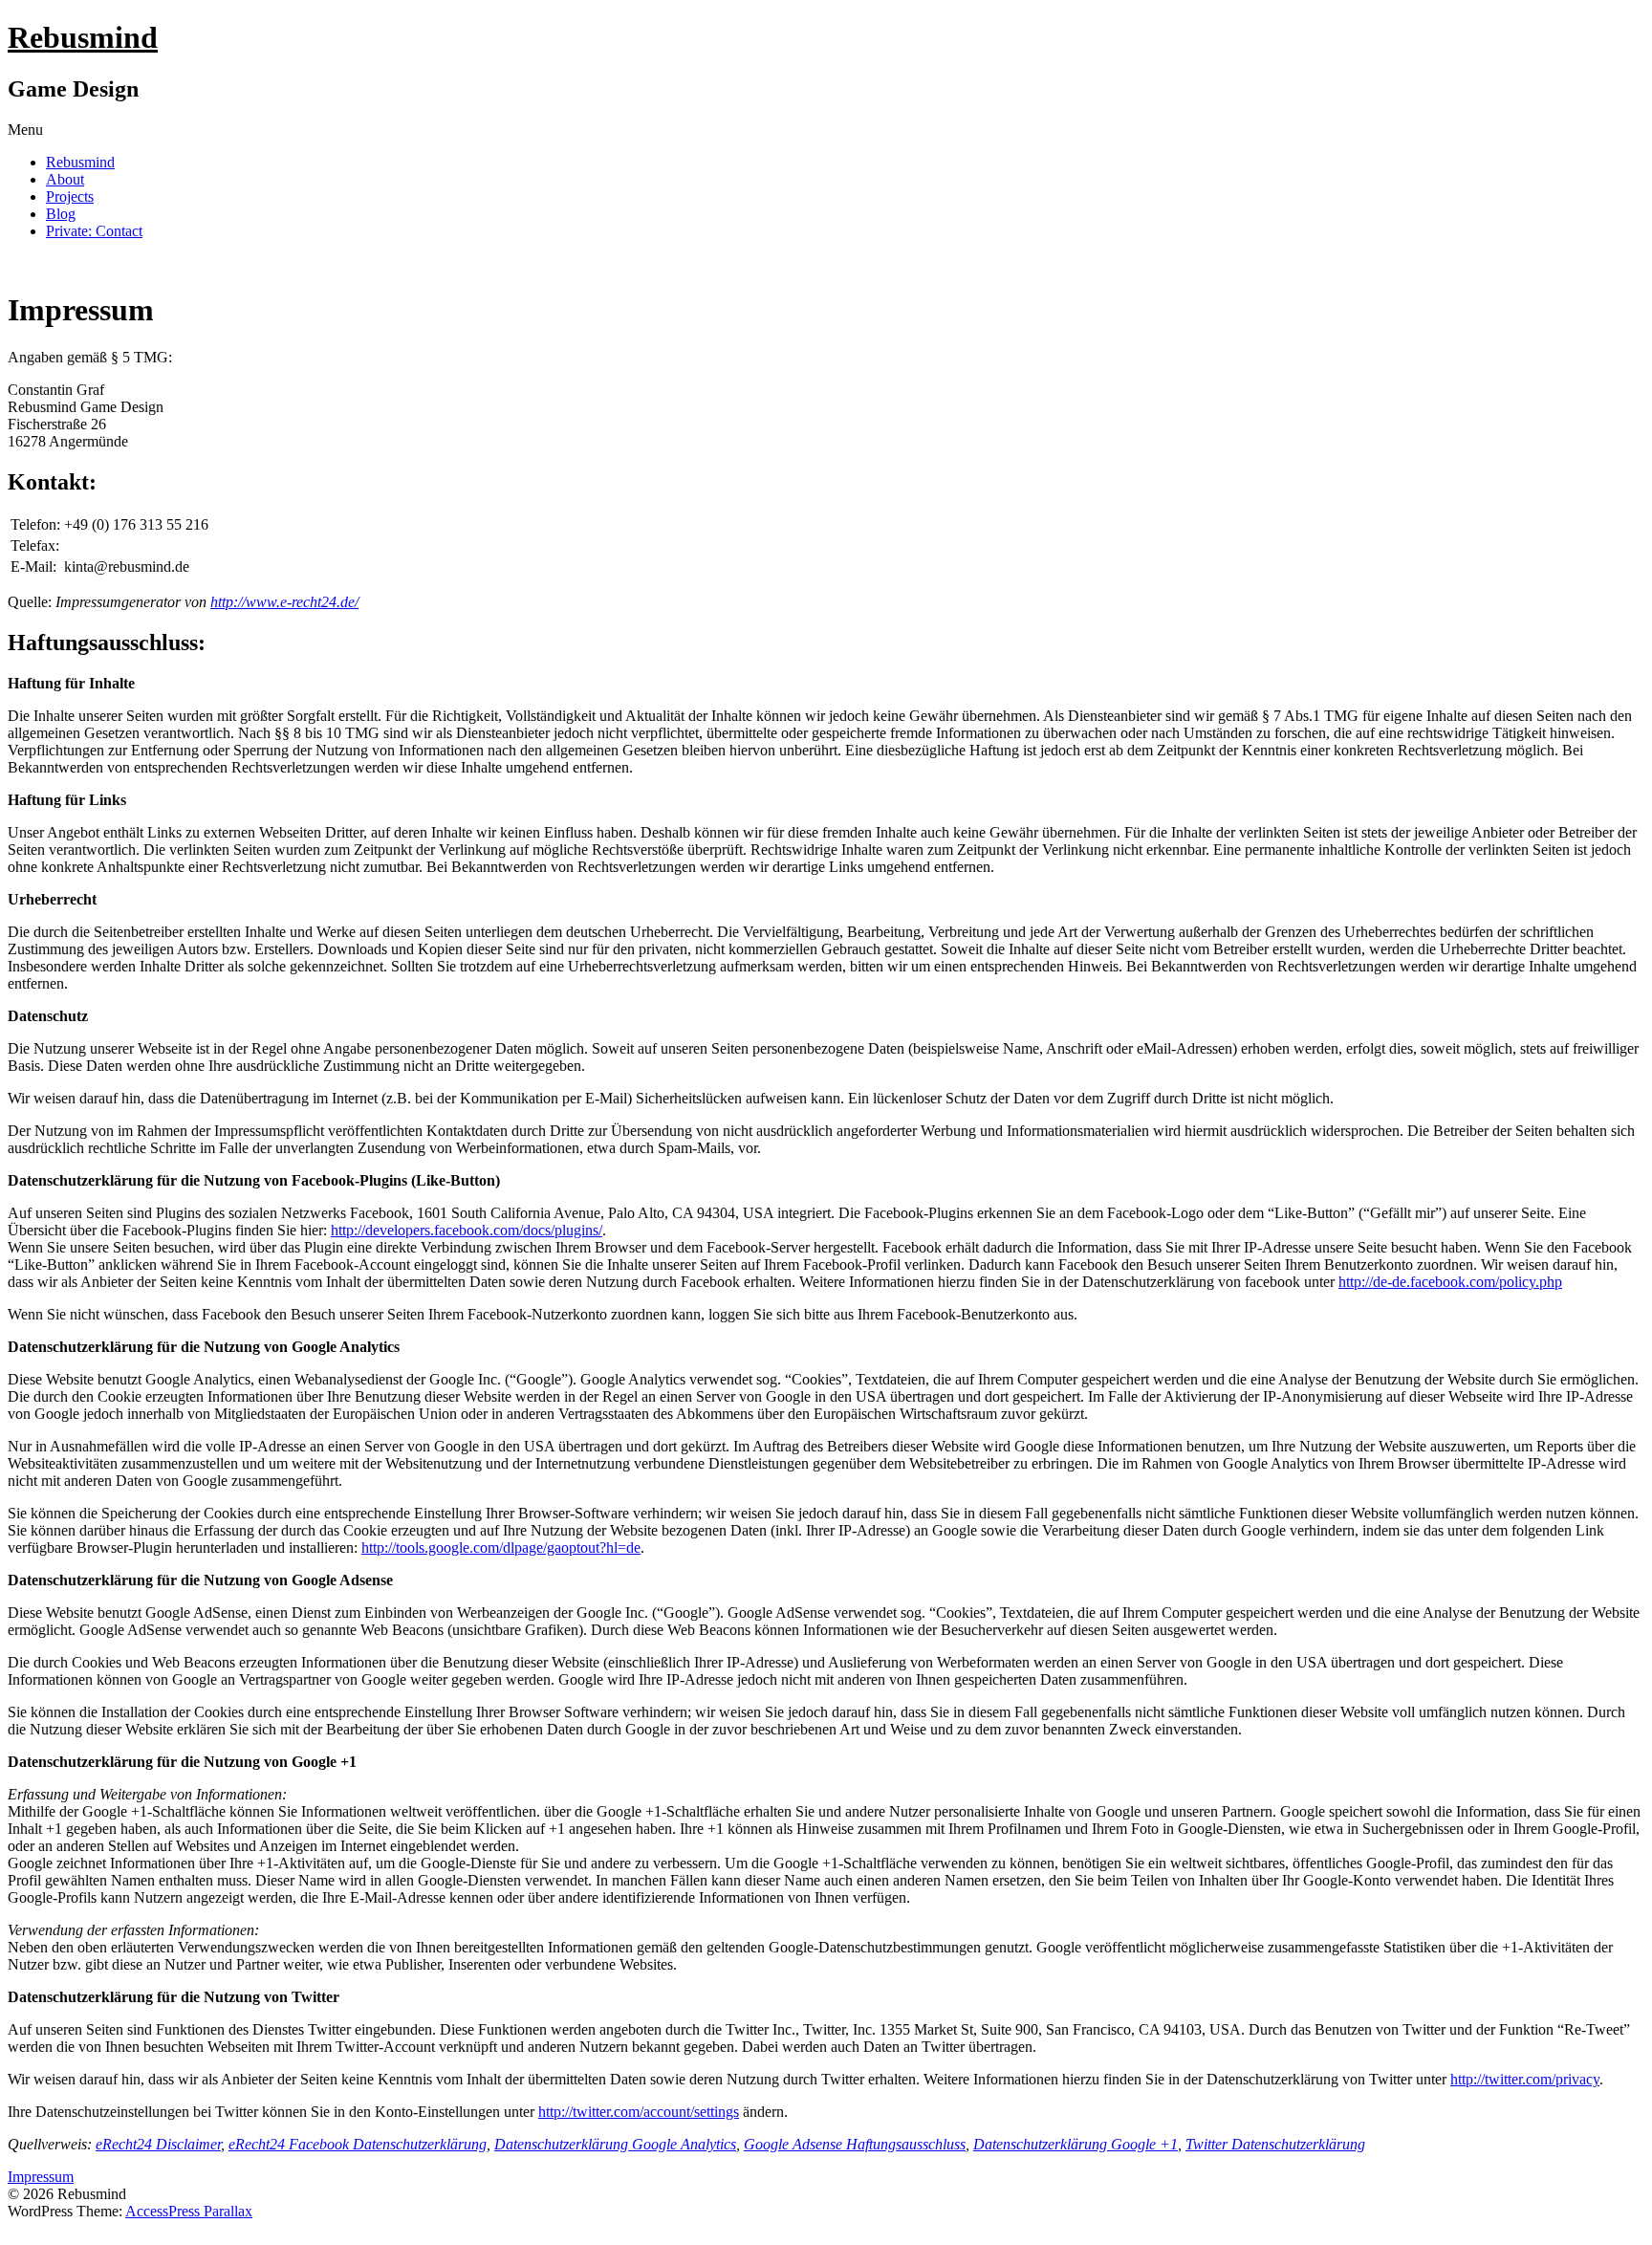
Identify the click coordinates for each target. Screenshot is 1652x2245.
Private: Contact (94, 231)
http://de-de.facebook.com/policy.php (1450, 1282)
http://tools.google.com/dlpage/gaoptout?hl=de (501, 1548)
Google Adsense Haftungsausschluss (855, 2144)
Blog (61, 214)
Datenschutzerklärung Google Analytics (615, 2144)
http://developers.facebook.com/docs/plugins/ (467, 1230)
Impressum (41, 2177)
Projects (70, 196)
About (65, 179)
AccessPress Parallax (189, 2211)
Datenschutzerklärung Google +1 (1076, 2144)
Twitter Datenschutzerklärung (1275, 2144)
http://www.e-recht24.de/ (284, 602)
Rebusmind (83, 37)
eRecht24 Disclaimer (158, 2144)
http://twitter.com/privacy (1525, 2079)
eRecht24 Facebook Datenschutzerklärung (358, 2144)
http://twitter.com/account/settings (639, 2112)
